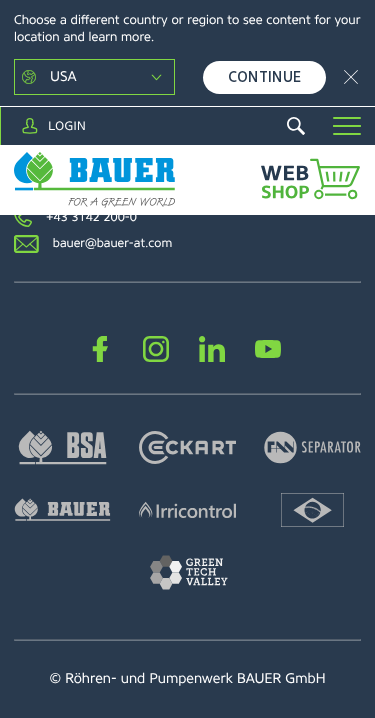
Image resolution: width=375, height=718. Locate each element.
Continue (265, 77)
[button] (347, 126)
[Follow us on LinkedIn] (212, 348)
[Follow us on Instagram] (156, 348)
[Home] (94, 180)
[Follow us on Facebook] (100, 348)
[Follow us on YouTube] (268, 348)
